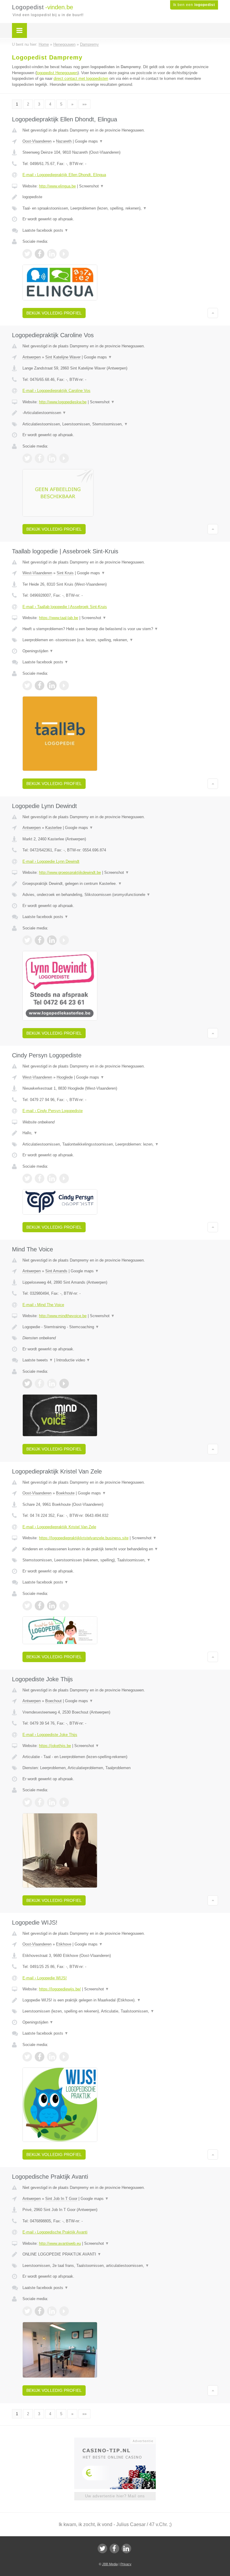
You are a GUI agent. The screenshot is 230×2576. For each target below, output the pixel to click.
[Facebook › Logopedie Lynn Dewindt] (40, 940)
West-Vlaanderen (37, 573)
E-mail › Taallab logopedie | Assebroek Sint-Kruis (65, 607)
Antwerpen (32, 357)
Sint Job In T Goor (61, 2199)
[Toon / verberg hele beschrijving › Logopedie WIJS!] (120, 2000)
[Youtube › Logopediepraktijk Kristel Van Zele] (64, 1606)
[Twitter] (102, 2548)
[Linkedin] (126, 2548)
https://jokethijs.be (55, 1746)
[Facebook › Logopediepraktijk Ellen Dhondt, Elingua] (40, 254)
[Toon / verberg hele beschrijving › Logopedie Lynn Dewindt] (120, 884)
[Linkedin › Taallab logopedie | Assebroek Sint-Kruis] (52, 685)
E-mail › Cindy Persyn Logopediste (53, 1111)
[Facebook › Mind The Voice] (40, 1384)
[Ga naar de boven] (213, 313)
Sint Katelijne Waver (63, 357)
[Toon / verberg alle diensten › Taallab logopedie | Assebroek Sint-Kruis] (120, 640)
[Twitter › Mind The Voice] (27, 1384)
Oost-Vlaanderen (37, 141)
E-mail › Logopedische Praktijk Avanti (55, 2232)
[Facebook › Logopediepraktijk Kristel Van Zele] (40, 1606)
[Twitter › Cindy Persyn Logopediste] (27, 1178)
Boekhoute (65, 1493)
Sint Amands (56, 1271)
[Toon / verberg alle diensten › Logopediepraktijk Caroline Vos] (120, 424)
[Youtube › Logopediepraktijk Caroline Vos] (64, 458)
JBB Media (110, 2564)
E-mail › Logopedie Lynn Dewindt (51, 861)
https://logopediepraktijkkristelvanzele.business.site (84, 1538)
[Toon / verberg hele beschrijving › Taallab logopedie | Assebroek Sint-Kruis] (120, 629)
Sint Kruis (65, 573)
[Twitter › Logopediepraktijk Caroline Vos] (27, 458)
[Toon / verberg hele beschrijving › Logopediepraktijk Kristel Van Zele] (120, 1549)
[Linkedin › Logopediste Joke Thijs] (52, 1802)
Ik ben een (194, 5)
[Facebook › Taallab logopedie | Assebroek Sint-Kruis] (40, 685)
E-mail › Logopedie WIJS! (45, 1978)
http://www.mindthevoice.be (63, 1316)
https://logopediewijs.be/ (60, 1989)
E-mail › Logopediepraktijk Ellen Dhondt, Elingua (64, 175)
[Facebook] (114, 2548)
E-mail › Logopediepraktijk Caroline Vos (56, 391)
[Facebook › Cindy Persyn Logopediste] (40, 1178)
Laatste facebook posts (45, 230)
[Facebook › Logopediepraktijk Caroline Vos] (40, 458)
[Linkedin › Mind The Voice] (52, 1384)
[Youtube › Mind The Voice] (64, 1384)
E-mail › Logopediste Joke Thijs (50, 1735)
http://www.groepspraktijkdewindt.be (70, 872)
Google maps (89, 141)
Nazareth (64, 141)
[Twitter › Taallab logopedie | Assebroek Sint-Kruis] (27, 685)
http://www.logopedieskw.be (63, 402)
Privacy (126, 2564)
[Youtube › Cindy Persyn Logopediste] (64, 1178)
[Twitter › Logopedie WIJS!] (27, 2057)
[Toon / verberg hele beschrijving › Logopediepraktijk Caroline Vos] (120, 413)
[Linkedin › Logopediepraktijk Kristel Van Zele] (52, 1606)
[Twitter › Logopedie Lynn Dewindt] (27, 940)
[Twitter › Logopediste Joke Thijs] (27, 1802)
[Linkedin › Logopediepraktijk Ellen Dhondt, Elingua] (52, 254)
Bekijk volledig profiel (54, 313)
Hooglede (65, 1077)
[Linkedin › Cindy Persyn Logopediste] (52, 1178)
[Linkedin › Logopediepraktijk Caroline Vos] (52, 458)
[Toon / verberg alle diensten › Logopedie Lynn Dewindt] (120, 895)
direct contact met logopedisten (81, 78)
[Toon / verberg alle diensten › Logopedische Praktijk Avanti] (120, 2266)
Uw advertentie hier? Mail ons (115, 2496)
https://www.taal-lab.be (59, 618)
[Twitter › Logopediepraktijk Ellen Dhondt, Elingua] (27, 254)
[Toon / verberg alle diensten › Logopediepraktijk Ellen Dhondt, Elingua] (120, 208)
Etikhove (64, 1944)
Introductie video (73, 1360)
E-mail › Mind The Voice (43, 1305)
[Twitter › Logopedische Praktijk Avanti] (27, 2311)
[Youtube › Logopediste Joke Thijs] (64, 1802)
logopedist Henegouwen (57, 73)
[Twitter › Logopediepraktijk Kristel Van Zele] (27, 1606)
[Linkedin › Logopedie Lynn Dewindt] (52, 940)
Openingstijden (38, 651)
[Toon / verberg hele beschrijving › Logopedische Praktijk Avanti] (120, 2254)
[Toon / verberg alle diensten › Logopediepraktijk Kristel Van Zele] (120, 1560)
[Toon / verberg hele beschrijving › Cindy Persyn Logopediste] (120, 1133)
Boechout (53, 1701)
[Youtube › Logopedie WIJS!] (64, 2057)
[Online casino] (119, 2440)
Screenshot (91, 186)
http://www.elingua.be (57, 186)
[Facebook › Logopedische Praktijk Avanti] (40, 2311)
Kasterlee (53, 828)
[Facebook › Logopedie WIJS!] (40, 2057)
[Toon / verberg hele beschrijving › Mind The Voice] (120, 1327)
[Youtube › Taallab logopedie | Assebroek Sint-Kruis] (64, 685)
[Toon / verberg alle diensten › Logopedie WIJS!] (120, 2011)
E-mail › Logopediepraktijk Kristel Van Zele (59, 1527)
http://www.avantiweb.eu (60, 2243)
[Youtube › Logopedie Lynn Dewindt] (64, 940)
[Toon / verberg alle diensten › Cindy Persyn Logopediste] (120, 1144)
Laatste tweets (38, 1360)
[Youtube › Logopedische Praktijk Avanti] (64, 2311)
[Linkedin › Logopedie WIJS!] (52, 2057)
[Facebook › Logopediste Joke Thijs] (40, 1802)
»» (84, 104)
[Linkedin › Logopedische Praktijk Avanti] (52, 2311)
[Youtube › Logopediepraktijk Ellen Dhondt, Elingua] (64, 254)
